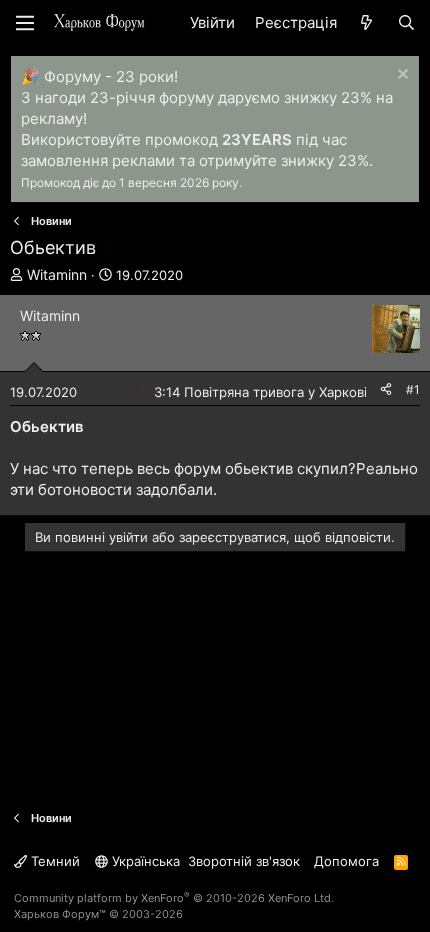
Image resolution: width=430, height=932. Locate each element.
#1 (413, 389)
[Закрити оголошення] (400, 76)
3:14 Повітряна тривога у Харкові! (262, 392)
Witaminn (57, 274)
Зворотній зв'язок (244, 861)
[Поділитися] (386, 390)
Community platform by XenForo (174, 898)
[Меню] (25, 23)
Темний (53, 861)
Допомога (346, 861)
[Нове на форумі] (366, 22)
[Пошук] (406, 22)
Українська (144, 861)
